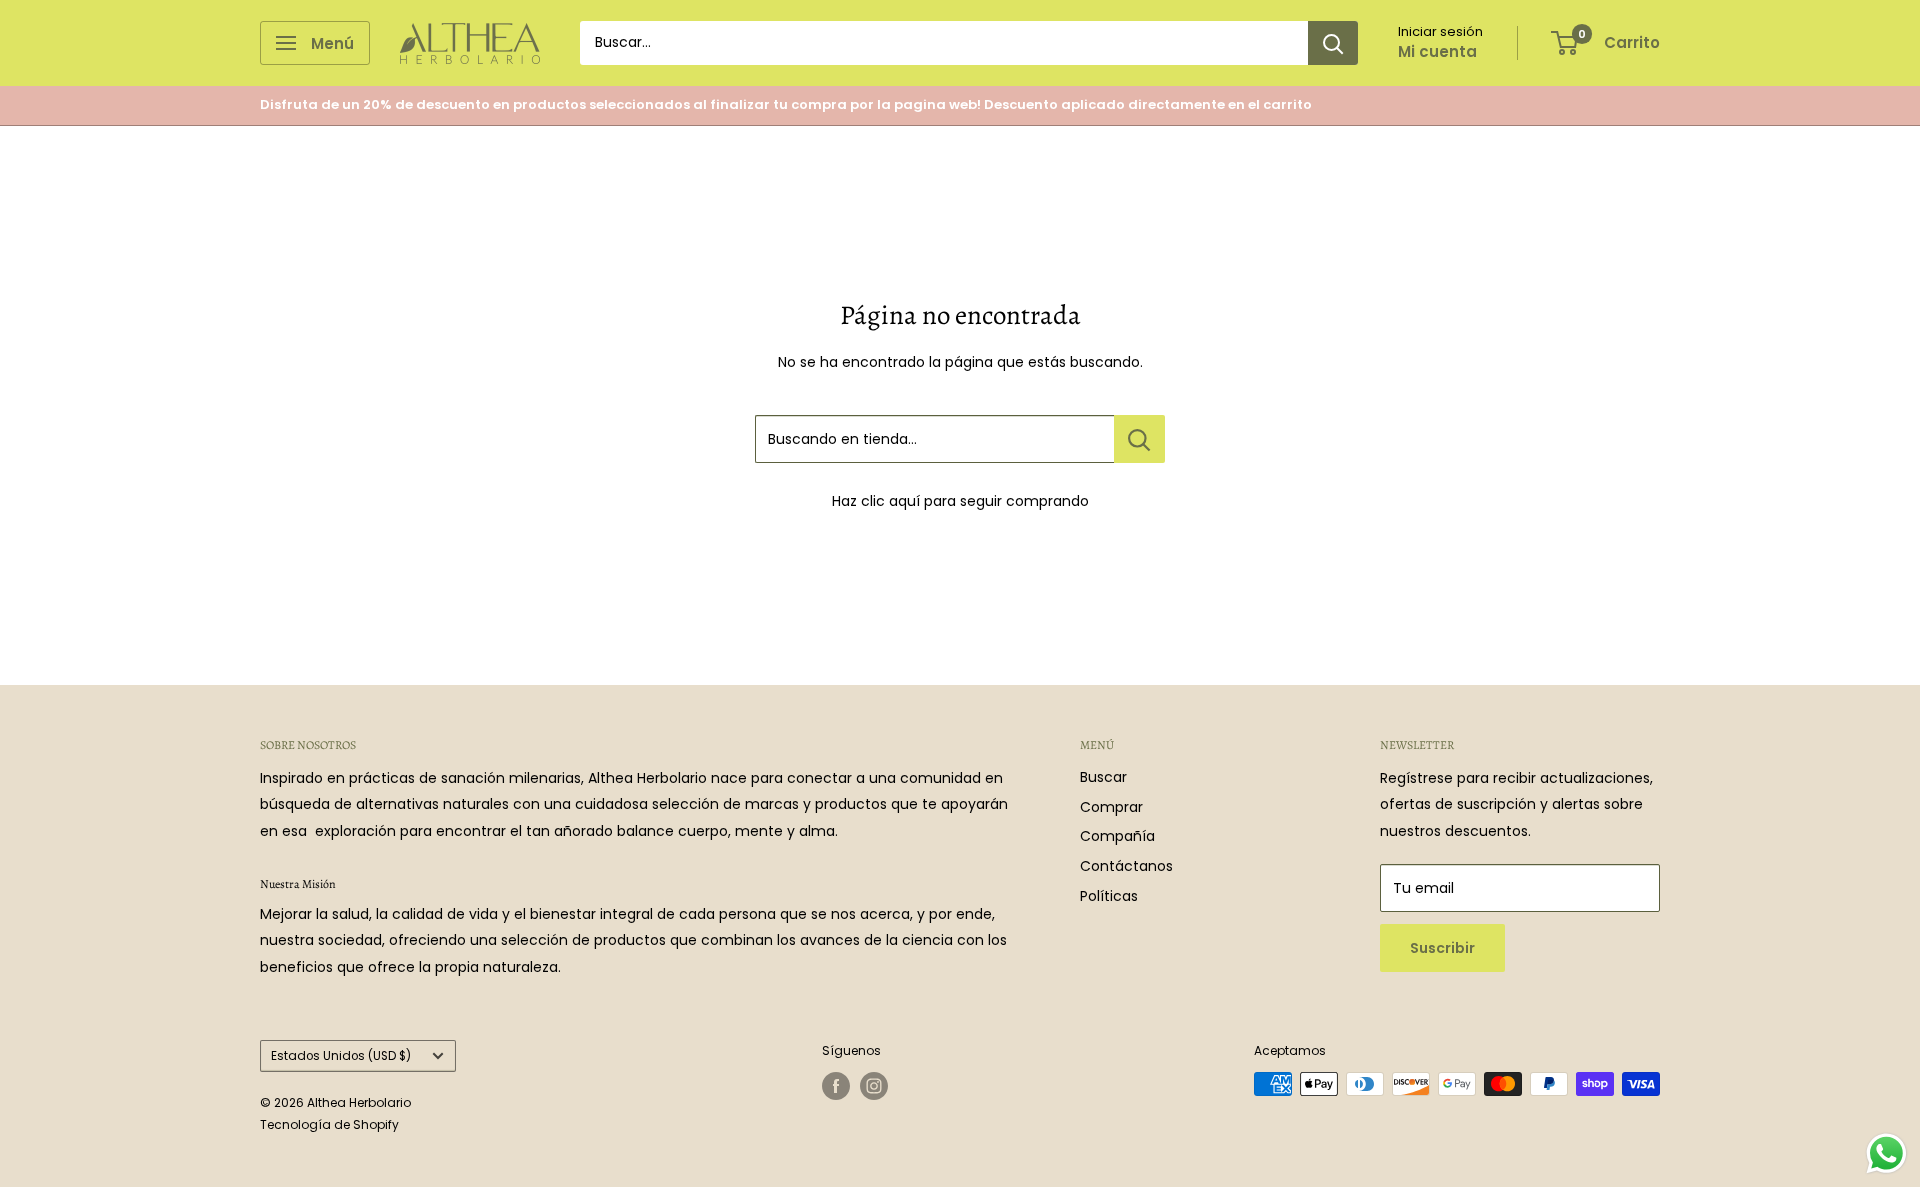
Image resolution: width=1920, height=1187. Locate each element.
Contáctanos (1126, 866)
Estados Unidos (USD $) (341, 1056)
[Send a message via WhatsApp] (1886, 1153)
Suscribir (1442, 948)
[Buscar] (1333, 43)
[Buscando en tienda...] (1139, 439)
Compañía (1117, 836)
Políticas (1109, 896)
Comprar (1111, 807)
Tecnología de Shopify (329, 1124)
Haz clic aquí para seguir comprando (960, 501)
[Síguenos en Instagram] (874, 1086)
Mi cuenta (1437, 51)
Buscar (1103, 777)
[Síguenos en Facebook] (836, 1086)
